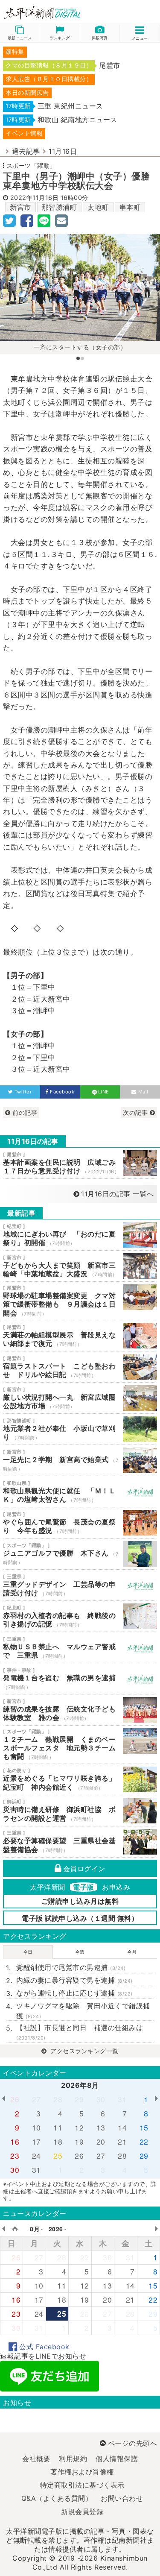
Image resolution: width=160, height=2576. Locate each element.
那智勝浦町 (60, 207)
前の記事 (24, 1112)
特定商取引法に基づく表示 (82, 2485)
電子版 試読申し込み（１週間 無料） (80, 1918)
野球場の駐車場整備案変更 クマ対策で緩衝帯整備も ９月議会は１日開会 (80, 1301)
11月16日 (63, 151)
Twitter (23, 1092)
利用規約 (73, 2459)
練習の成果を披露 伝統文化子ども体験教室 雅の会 (80, 1710)
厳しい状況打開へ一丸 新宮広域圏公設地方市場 (80, 1398)
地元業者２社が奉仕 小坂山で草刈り (80, 1429)
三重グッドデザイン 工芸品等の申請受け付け (80, 1585)
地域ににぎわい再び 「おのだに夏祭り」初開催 (80, 1235)
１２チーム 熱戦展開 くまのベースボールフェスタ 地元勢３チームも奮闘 (80, 1745)
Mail (143, 1092)
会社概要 (36, 2459)
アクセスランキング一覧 (84, 2051)
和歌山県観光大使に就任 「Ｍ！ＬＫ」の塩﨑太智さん (80, 1492)
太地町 (98, 207)
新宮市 (20, 207)
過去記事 (26, 151)
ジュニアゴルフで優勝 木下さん (80, 1554)
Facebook (62, 1092)
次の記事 (136, 1112)
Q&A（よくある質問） (57, 2498)
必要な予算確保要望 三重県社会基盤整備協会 (80, 1842)
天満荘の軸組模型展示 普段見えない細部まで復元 (80, 1336)
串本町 (130, 207)
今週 (80, 1952)
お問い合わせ (122, 2498)
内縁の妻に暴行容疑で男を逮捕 (74, 1980)
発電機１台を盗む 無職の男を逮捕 (80, 1679)
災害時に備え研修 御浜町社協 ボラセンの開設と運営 (80, 1811)
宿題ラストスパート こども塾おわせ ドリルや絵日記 (80, 1367)
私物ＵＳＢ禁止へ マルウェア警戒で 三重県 (80, 1647)
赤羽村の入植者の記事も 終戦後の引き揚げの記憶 (80, 1616)
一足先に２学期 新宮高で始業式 (80, 1460)
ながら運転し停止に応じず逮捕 (74, 1993)
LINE (104, 1092)
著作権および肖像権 (82, 2472)
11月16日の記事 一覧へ (118, 1194)
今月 (132, 1952)
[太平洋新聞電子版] (40, 13)
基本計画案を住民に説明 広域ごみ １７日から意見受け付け (80, 1163)
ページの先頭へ (132, 2443)
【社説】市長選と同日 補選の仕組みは (80, 2032)
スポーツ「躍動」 (31, 166)
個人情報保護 (117, 2459)
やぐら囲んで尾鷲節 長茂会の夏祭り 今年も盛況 (80, 1523)
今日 (28, 1952)
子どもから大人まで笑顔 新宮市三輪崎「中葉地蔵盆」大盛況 (80, 1266)
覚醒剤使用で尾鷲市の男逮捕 (71, 1967)
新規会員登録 (82, 2512)
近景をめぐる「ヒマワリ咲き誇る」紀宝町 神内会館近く (80, 1779)
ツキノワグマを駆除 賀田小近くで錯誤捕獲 (83, 2010)
